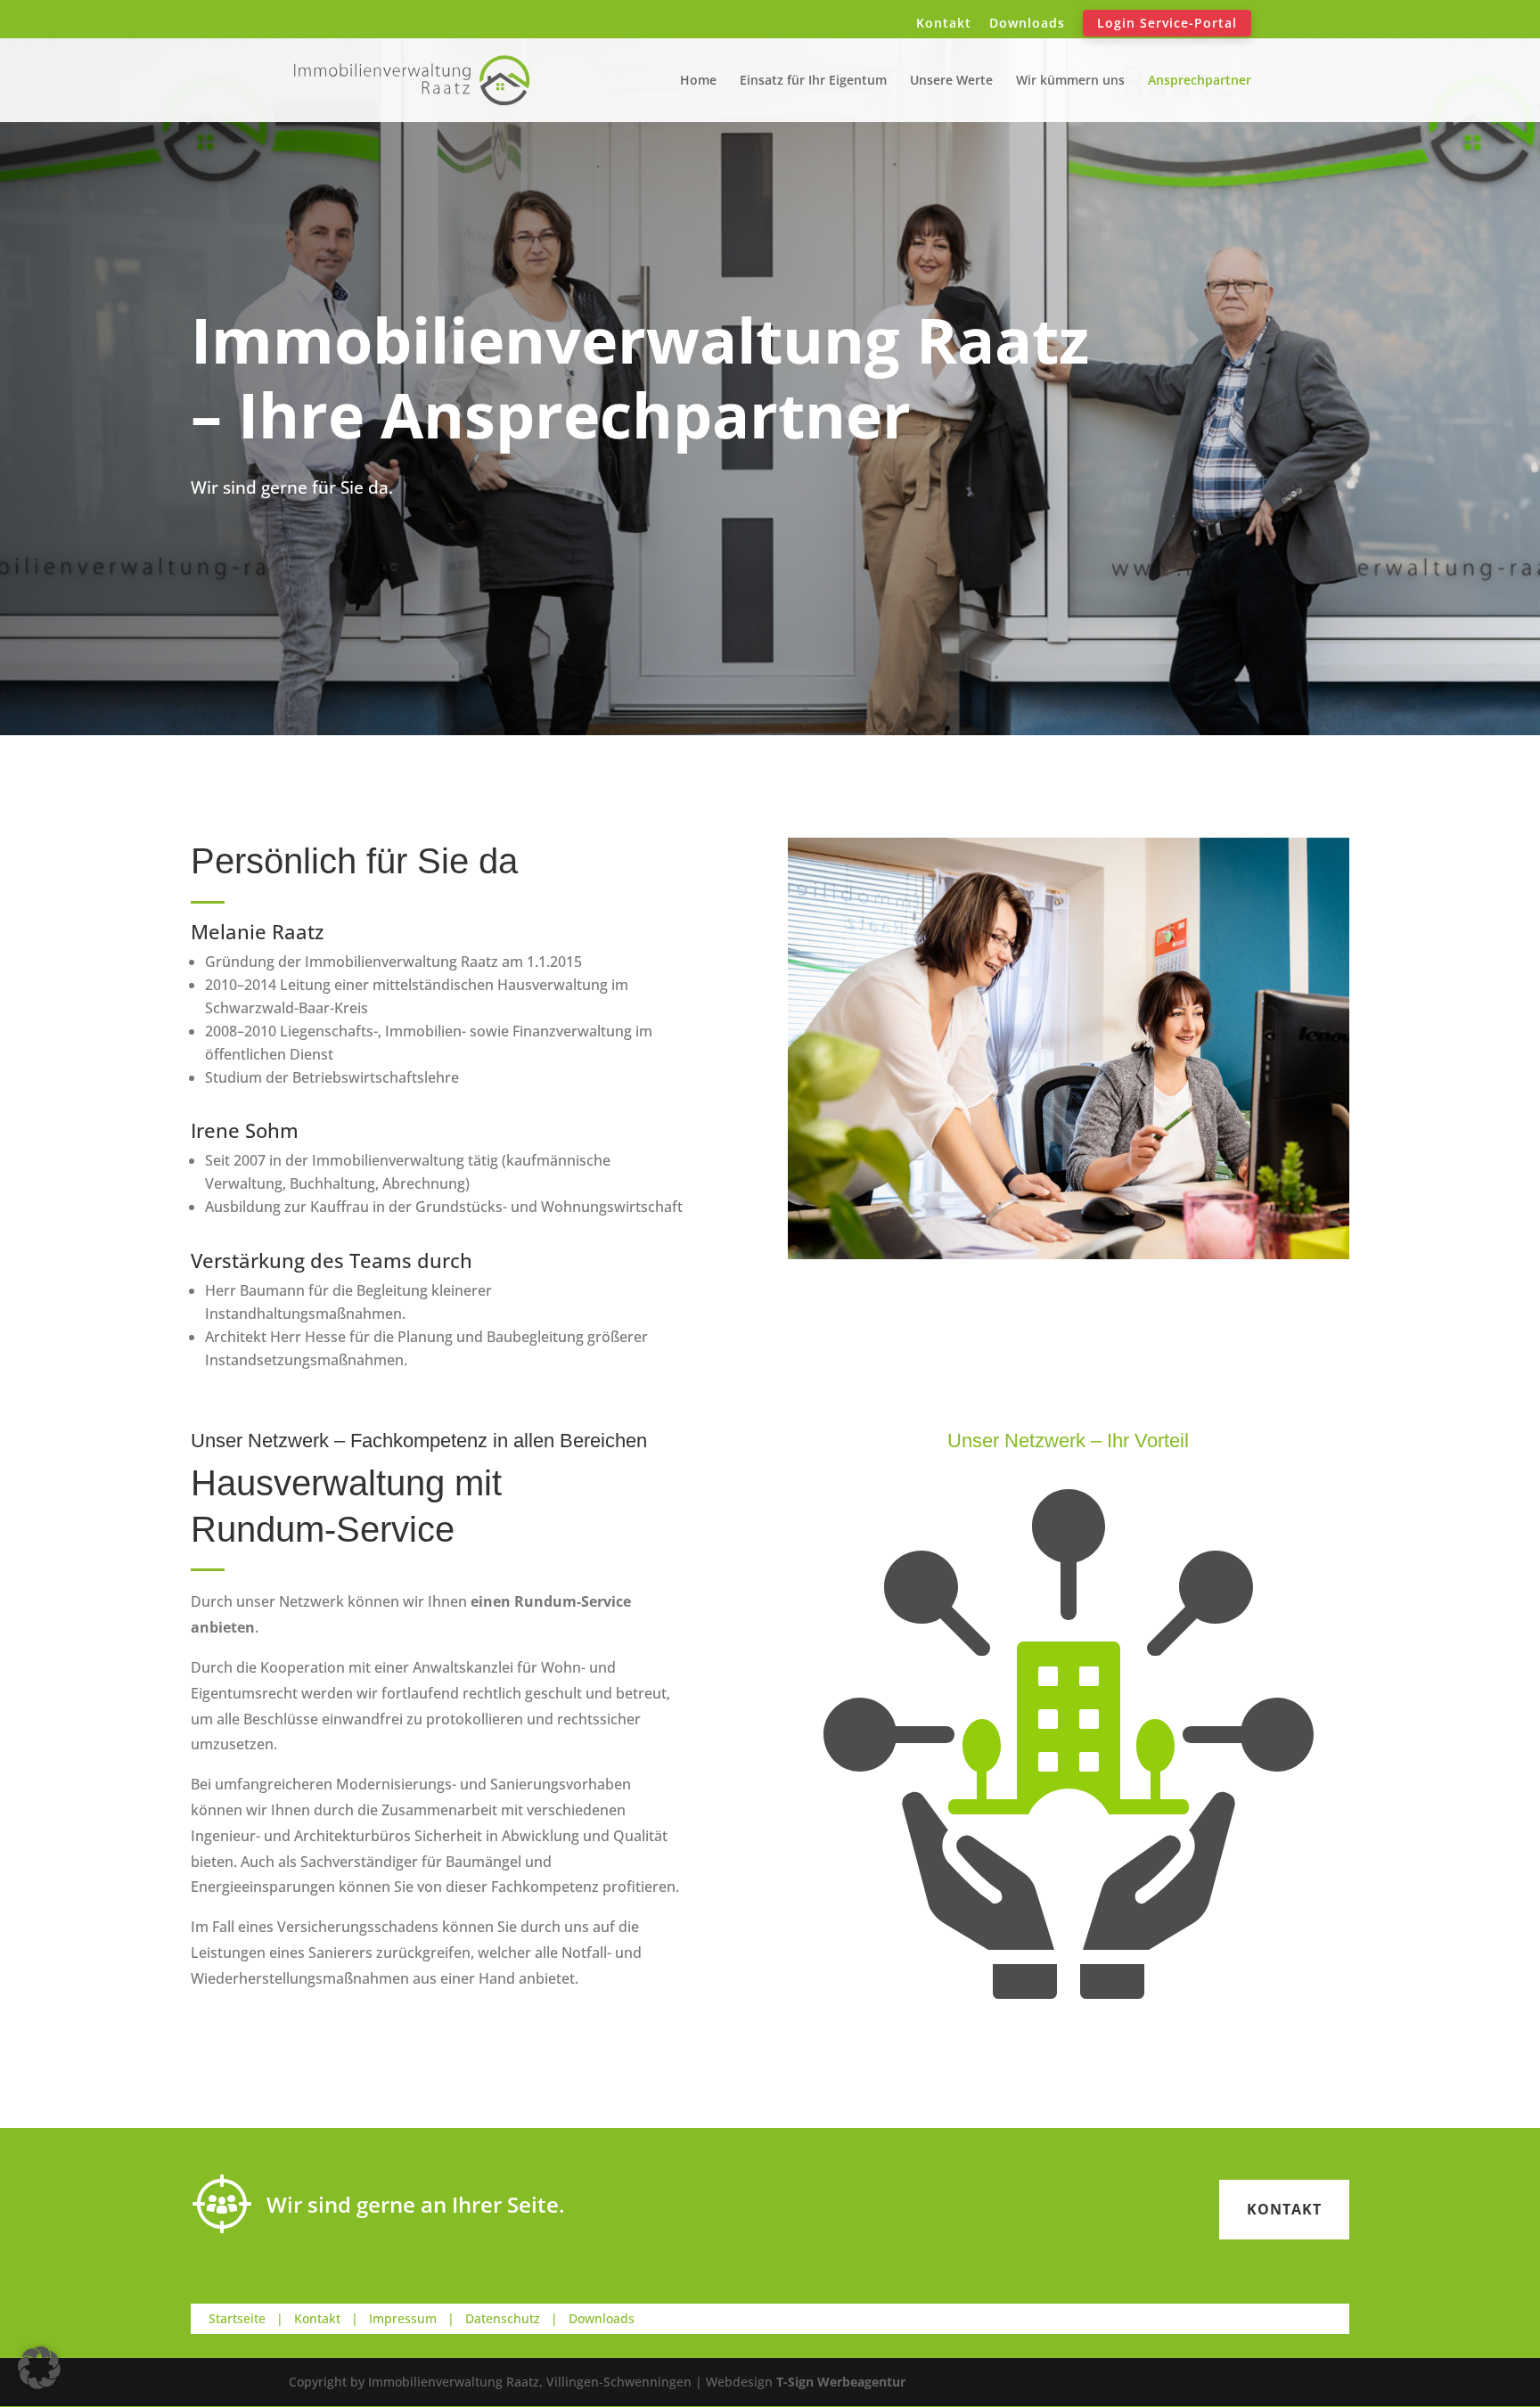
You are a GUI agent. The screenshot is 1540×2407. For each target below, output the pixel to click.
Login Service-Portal (1167, 23)
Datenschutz (503, 2318)
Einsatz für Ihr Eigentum (813, 81)
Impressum (403, 2318)
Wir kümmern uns (1070, 81)
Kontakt (944, 24)
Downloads (1027, 24)
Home (698, 81)
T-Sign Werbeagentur (841, 2382)
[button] (39, 2368)
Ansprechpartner (1200, 81)
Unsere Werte (951, 81)
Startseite (237, 2318)
